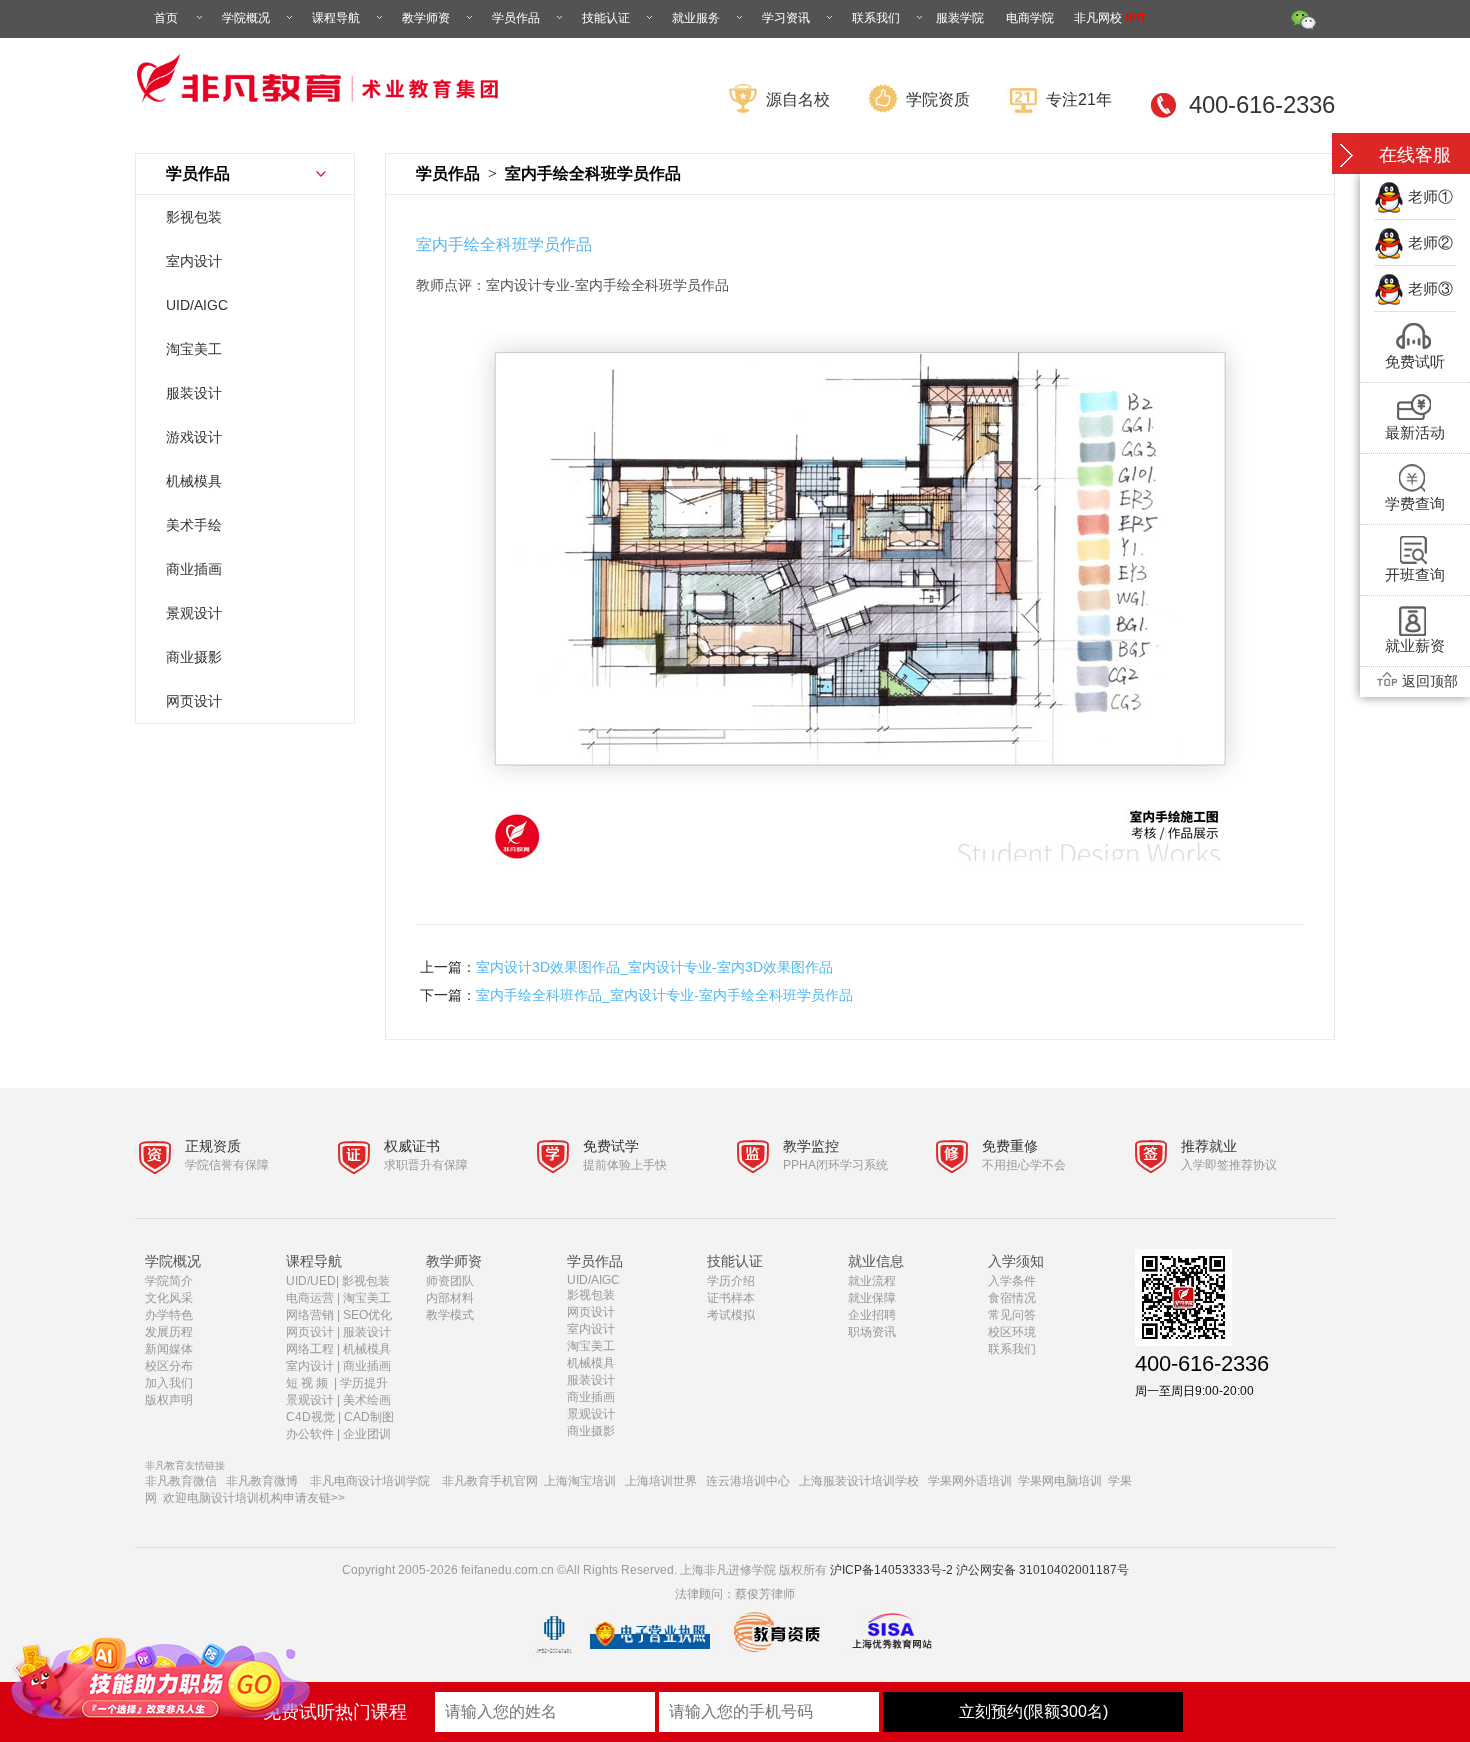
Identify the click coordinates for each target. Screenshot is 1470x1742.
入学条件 (1012, 1281)
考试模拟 (731, 1315)
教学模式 (450, 1315)
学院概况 (246, 18)
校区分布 (169, 1366)
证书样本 (731, 1298)
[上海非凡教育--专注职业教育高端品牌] (322, 114)
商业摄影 (194, 657)
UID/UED (311, 1281)
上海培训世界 (661, 1481)
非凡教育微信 (181, 1481)
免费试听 (1415, 361)
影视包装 (194, 217)
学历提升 (364, 1383)
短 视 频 (308, 1383)
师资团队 (450, 1281)
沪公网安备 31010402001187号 (1042, 1570)
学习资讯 (786, 18)
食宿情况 (1012, 1298)
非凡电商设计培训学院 (370, 1481)
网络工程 (310, 1349)
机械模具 (194, 481)
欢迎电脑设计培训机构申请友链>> (254, 1498)
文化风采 (169, 1298)
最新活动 (1415, 432)
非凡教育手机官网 (490, 1481)
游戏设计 (194, 437)
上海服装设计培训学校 (859, 1481)
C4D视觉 (310, 1417)
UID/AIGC (197, 305)
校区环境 (1012, 1332)
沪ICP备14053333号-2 (891, 1570)
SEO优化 (367, 1315)
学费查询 (1415, 503)
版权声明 (169, 1400)
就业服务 (696, 18)
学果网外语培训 (970, 1481)
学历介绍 (731, 1281)
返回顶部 (1430, 681)
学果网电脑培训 (1060, 1481)
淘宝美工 (194, 349)
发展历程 (169, 1332)
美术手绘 (194, 525)
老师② (1430, 242)
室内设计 (194, 261)
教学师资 (426, 18)
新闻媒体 (169, 1349)
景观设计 (194, 613)
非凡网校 (1099, 18)
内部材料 (450, 1298)
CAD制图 (370, 1417)
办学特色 (169, 1315)
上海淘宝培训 (580, 1481)
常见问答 (1012, 1315)
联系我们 (876, 18)
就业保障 (872, 1298)
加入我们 (169, 1383)
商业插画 (194, 569)
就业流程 (872, 1281)
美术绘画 (367, 1400)
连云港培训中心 (748, 1481)
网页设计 (194, 701)
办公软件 (310, 1434)
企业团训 (367, 1434)
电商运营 (310, 1298)
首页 (166, 18)
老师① (1430, 196)
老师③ (1430, 288)
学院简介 (169, 1281)
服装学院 (960, 18)
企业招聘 (872, 1315)
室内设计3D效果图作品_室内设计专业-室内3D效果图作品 (654, 967)
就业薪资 (1415, 645)
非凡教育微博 (262, 1481)
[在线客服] (1346, 155)
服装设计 (194, 393)
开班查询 (1415, 574)
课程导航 (336, 18)
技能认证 (606, 18)
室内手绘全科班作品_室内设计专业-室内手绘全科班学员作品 (664, 995)
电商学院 (1030, 18)
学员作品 (516, 18)
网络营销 (310, 1315)
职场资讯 (872, 1332)
